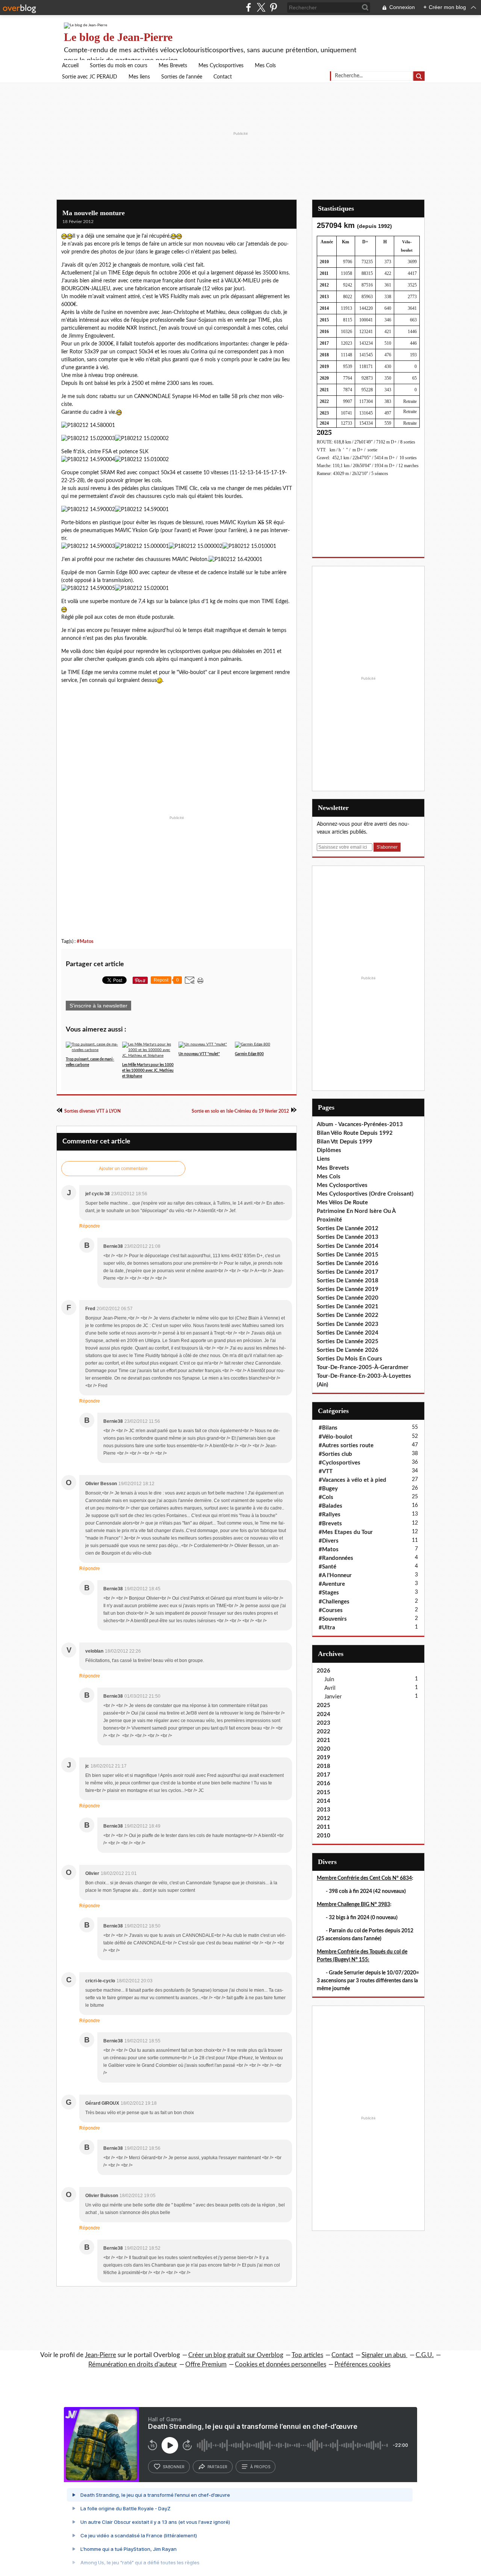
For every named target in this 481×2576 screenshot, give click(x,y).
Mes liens (139, 77)
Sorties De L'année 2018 (348, 1281)
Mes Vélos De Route (342, 1203)
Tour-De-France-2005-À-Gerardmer (363, 1367)
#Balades (330, 1506)
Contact (223, 77)
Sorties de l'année (182, 77)
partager (217, 2467)
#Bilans (328, 1428)
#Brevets (330, 1524)
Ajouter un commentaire (123, 1169)
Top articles (307, 2355)
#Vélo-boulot (336, 1437)
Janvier (333, 1697)
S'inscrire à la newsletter (98, 1006)
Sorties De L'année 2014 (348, 1246)
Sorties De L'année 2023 (348, 1324)
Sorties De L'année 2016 (348, 1263)
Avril (330, 1688)
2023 (324, 1723)
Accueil (70, 66)
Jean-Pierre (101, 2355)
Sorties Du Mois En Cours (349, 1359)
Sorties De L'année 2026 (348, 1350)
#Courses (331, 1610)
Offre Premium (206, 2364)
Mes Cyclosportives (221, 66)
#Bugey (328, 1489)
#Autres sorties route (346, 1446)
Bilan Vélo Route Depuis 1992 (355, 1133)
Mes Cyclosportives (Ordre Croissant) (365, 1194)
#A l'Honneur (335, 1575)
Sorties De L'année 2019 (348, 1289)
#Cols (326, 1497)
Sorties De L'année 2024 (348, 1333)
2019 (324, 1758)
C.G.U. (425, 2355)
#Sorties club (335, 1454)
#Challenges (334, 1602)
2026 (324, 1671)
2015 (324, 1792)
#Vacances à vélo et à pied (352, 1480)
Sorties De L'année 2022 (348, 1315)
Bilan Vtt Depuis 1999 (345, 1142)
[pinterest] (273, 7)
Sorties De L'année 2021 (348, 1307)
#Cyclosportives (340, 1463)
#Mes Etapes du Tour (346, 1532)
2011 (324, 1827)
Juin (329, 1679)
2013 (324, 1810)
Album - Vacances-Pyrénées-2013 (360, 1124)
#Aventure (332, 1584)
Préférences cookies (362, 2364)
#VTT (326, 1471)
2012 (324, 1818)
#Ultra (327, 1628)
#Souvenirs (333, 1619)
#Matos (85, 941)
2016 (324, 1783)
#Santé (327, 1567)
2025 (324, 1705)
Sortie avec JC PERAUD (90, 77)
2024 (324, 1714)
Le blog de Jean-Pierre (118, 37)
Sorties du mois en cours (119, 66)
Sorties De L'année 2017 (348, 1272)
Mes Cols (265, 66)
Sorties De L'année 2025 (348, 1342)
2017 (324, 1775)
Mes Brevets (173, 66)
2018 (324, 1766)
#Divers (329, 1541)
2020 (324, 1749)
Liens (323, 1159)
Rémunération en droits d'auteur (133, 2364)
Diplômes (329, 1150)
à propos (260, 2467)
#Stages (329, 1593)
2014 (324, 1801)
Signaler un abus (384, 2355)
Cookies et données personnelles (281, 2364)
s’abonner (174, 2467)
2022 (324, 1732)
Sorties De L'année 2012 (348, 1228)
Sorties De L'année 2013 (348, 1237)
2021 (324, 1740)
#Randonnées (336, 1558)
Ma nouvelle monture (94, 213)
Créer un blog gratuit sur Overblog (236, 2355)
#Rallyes (330, 1515)
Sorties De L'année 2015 (348, 1255)
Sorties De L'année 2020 (348, 1298)
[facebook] (249, 7)
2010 (324, 1836)
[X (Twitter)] (261, 7)
